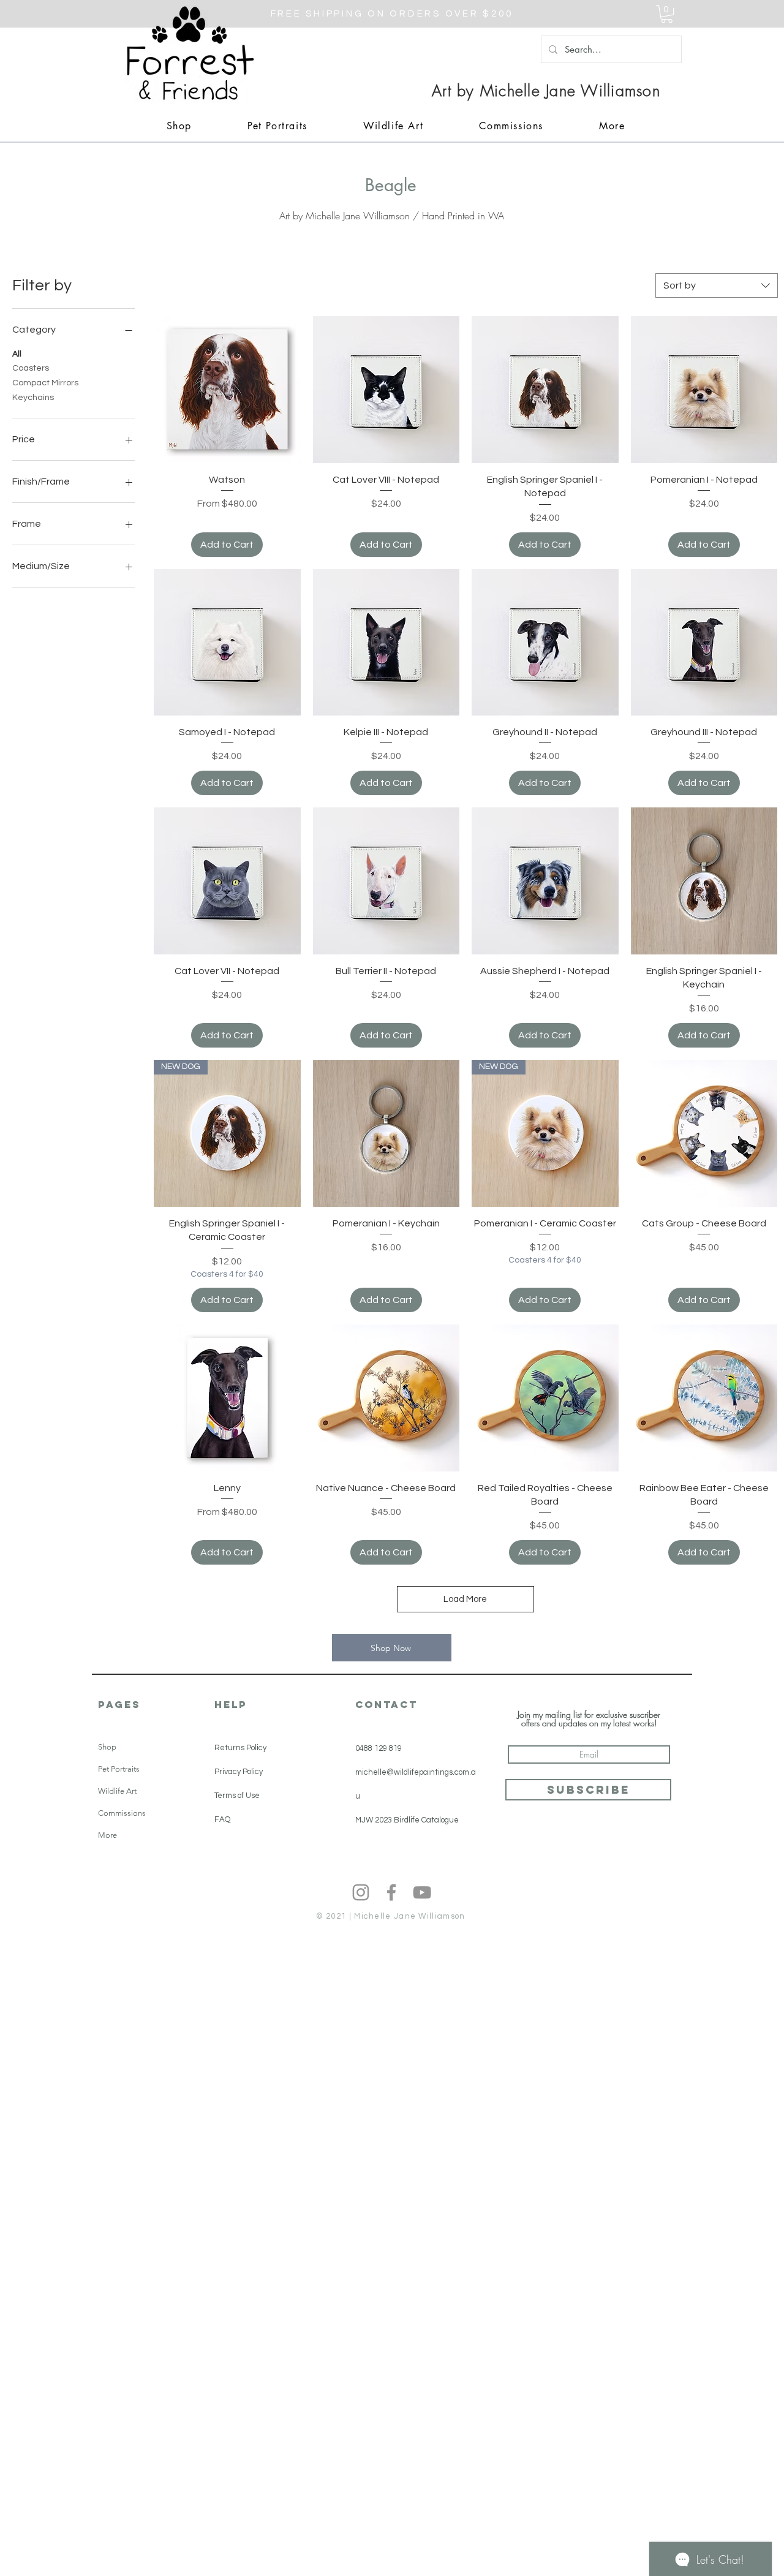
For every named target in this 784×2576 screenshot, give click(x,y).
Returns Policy (240, 1748)
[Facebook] (391, 1892)
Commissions (122, 1813)
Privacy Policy (239, 1772)
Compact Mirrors (45, 383)
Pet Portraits (119, 1769)
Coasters (31, 368)
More (107, 1835)
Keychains (33, 398)
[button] (667, 14)
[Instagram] (361, 1892)
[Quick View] (227, 390)
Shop (107, 1747)
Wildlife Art (117, 1791)
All (17, 354)
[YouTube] (422, 1892)
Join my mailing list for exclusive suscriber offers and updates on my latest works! (589, 1719)
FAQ (222, 1819)
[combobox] (717, 285)
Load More (465, 1599)
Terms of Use (237, 1796)
